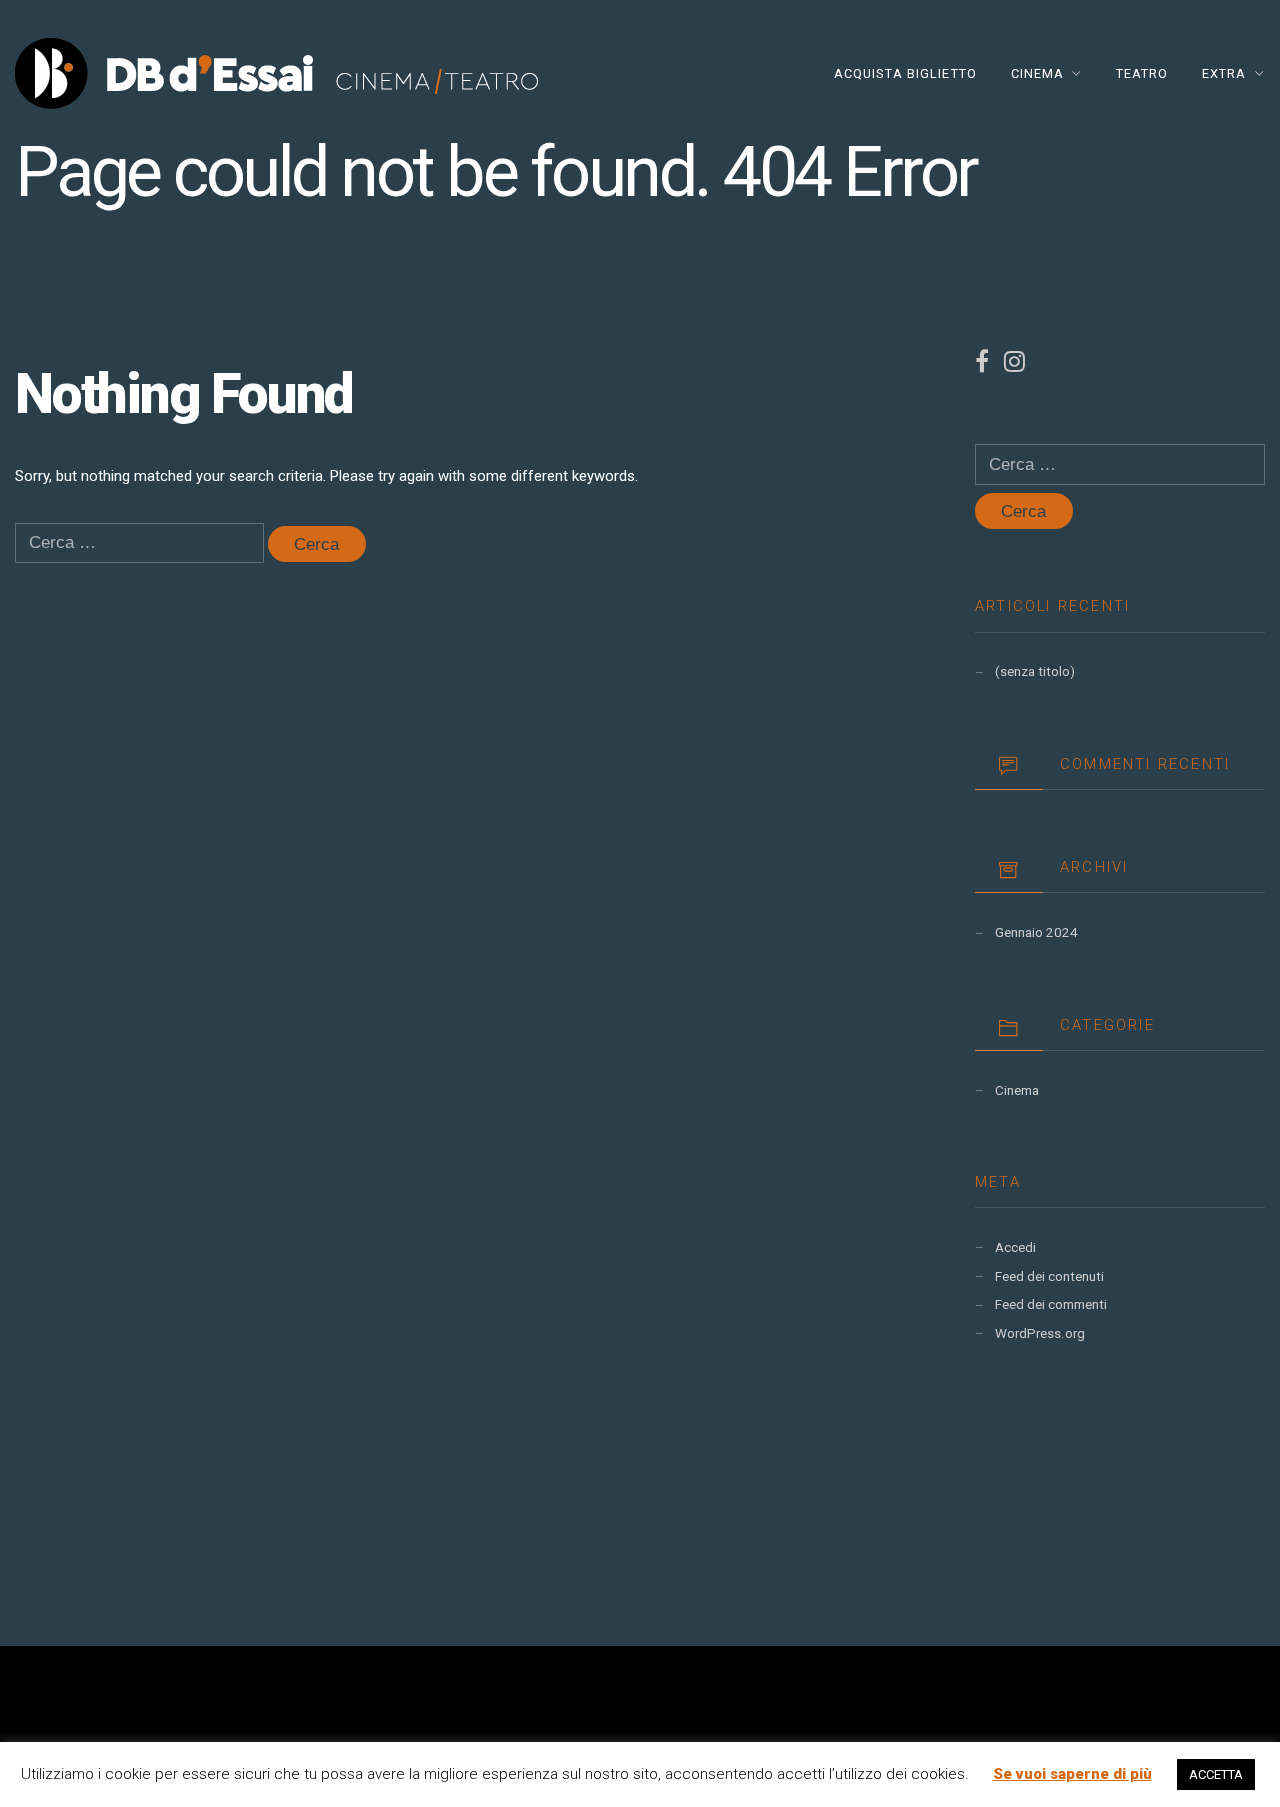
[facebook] (989, 365)
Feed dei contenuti (1049, 1276)
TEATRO (1142, 73)
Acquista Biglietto (905, 73)
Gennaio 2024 (1036, 932)
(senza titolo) (1035, 671)
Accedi (1015, 1247)
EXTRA (1224, 73)
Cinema (1017, 1090)
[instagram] (1014, 365)
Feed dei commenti (1051, 1304)
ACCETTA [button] (1216, 1774)
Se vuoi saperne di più (1072, 1774)
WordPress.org (1040, 1333)
